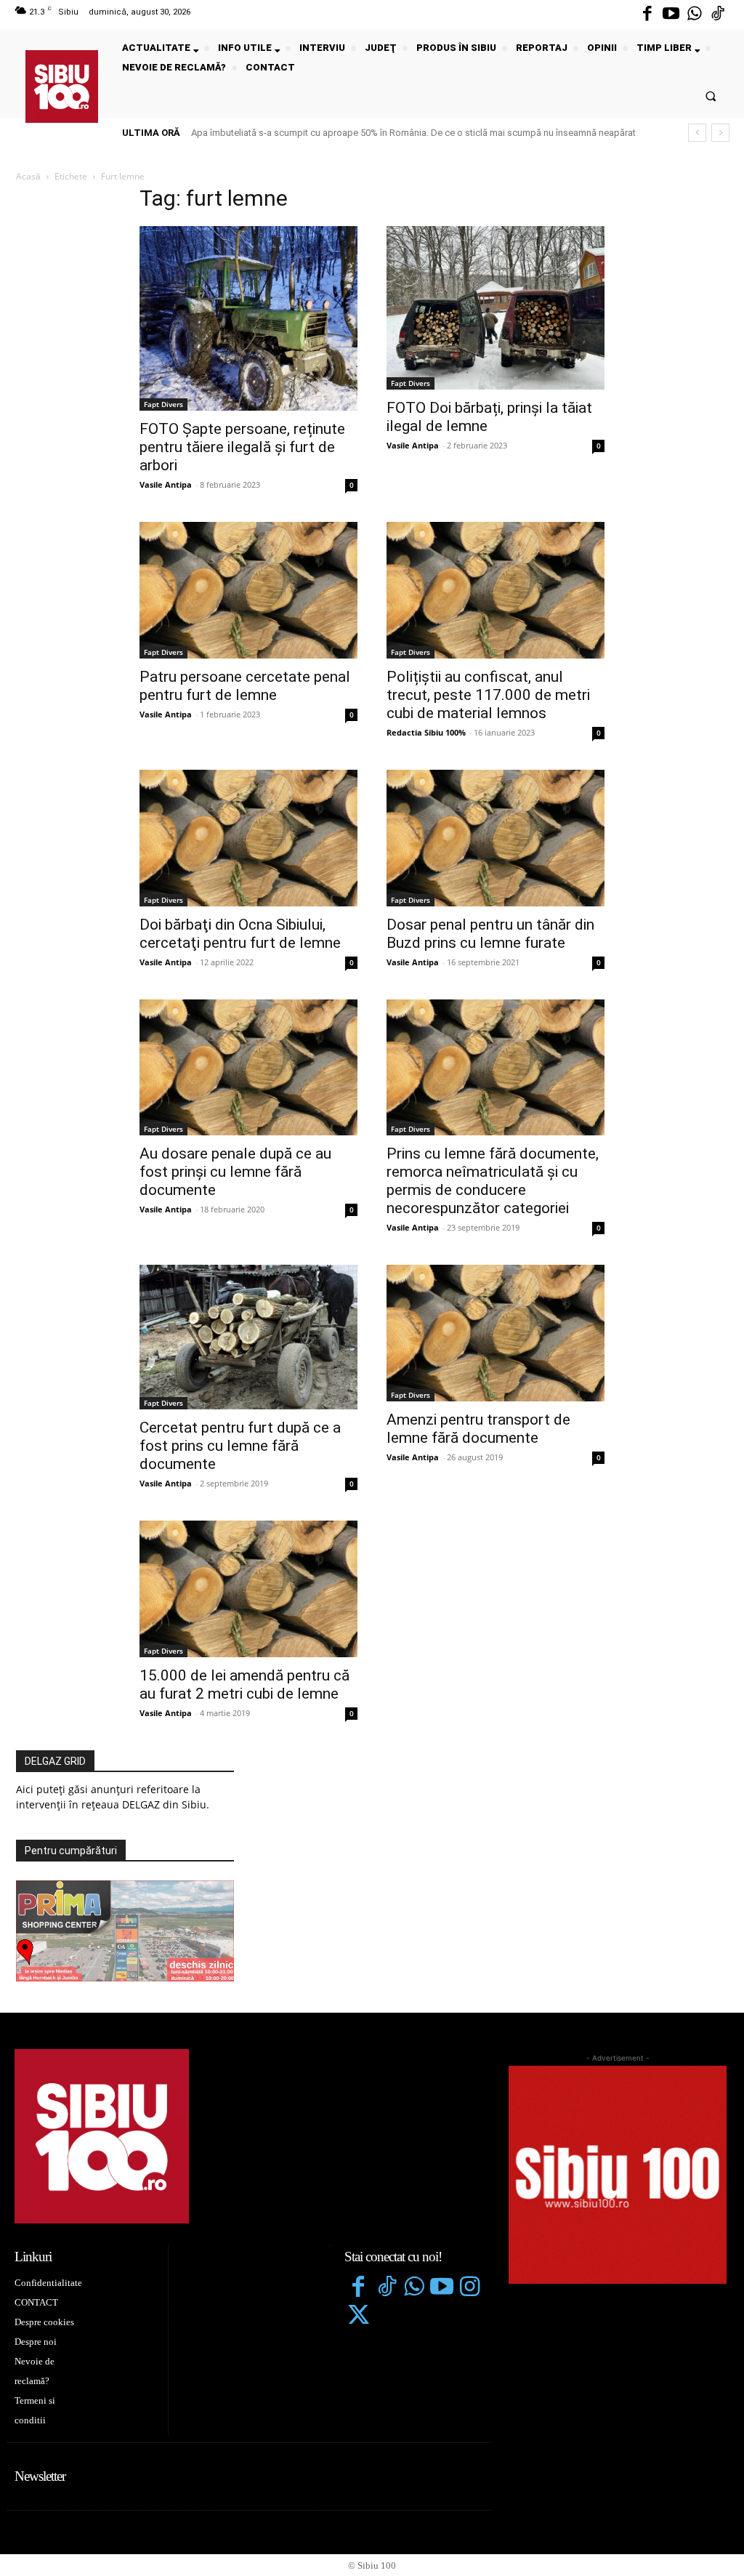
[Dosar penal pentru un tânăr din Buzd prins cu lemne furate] (496, 838)
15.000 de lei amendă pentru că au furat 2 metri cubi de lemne (244, 1685)
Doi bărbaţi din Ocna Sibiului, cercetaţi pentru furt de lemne (240, 934)
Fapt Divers (163, 404)
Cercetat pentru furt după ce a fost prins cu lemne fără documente (240, 1446)
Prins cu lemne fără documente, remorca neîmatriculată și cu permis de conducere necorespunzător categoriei (493, 1181)
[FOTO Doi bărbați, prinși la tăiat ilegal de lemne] (496, 308)
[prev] (697, 133)
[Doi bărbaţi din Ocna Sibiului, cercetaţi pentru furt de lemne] (248, 838)
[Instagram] (470, 2288)
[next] (720, 133)
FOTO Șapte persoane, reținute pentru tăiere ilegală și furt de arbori (242, 447)
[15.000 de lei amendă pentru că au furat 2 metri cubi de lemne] (248, 1589)
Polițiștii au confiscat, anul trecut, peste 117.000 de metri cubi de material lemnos (488, 695)
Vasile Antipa (166, 484)
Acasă (28, 176)
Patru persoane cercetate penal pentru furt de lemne (245, 686)
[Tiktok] (718, 15)
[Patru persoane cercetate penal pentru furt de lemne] (248, 590)
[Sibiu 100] (62, 86)
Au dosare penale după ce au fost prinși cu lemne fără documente (235, 1172)
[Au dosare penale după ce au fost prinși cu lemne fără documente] (248, 1068)
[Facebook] (647, 15)
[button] (711, 96)
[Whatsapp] (695, 15)
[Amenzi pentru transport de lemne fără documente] (496, 1333)
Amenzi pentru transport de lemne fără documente (478, 1429)
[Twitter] (358, 2317)
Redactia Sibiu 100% (426, 732)
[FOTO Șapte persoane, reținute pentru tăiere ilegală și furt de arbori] (248, 318)
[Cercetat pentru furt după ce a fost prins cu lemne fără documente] (248, 1337)
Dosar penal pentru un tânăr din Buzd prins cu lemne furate (490, 934)
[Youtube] (671, 15)
